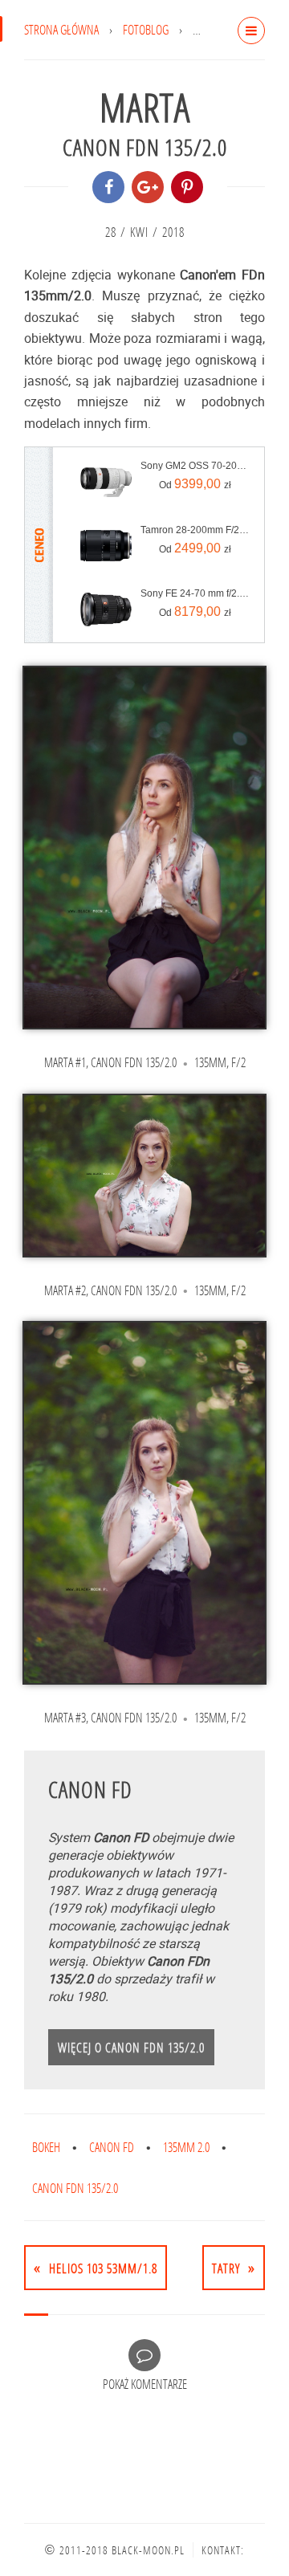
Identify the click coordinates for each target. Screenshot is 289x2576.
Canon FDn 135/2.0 (75, 2188)
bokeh (46, 2147)
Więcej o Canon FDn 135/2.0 (131, 2047)
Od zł (195, 484)
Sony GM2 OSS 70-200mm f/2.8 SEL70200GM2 (195, 466)
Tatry (226, 2268)
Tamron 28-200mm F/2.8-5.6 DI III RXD (195, 530)
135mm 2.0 (186, 2147)
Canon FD (112, 2147)
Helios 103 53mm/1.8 (103, 2268)
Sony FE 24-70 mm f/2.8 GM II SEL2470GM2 (195, 593)
